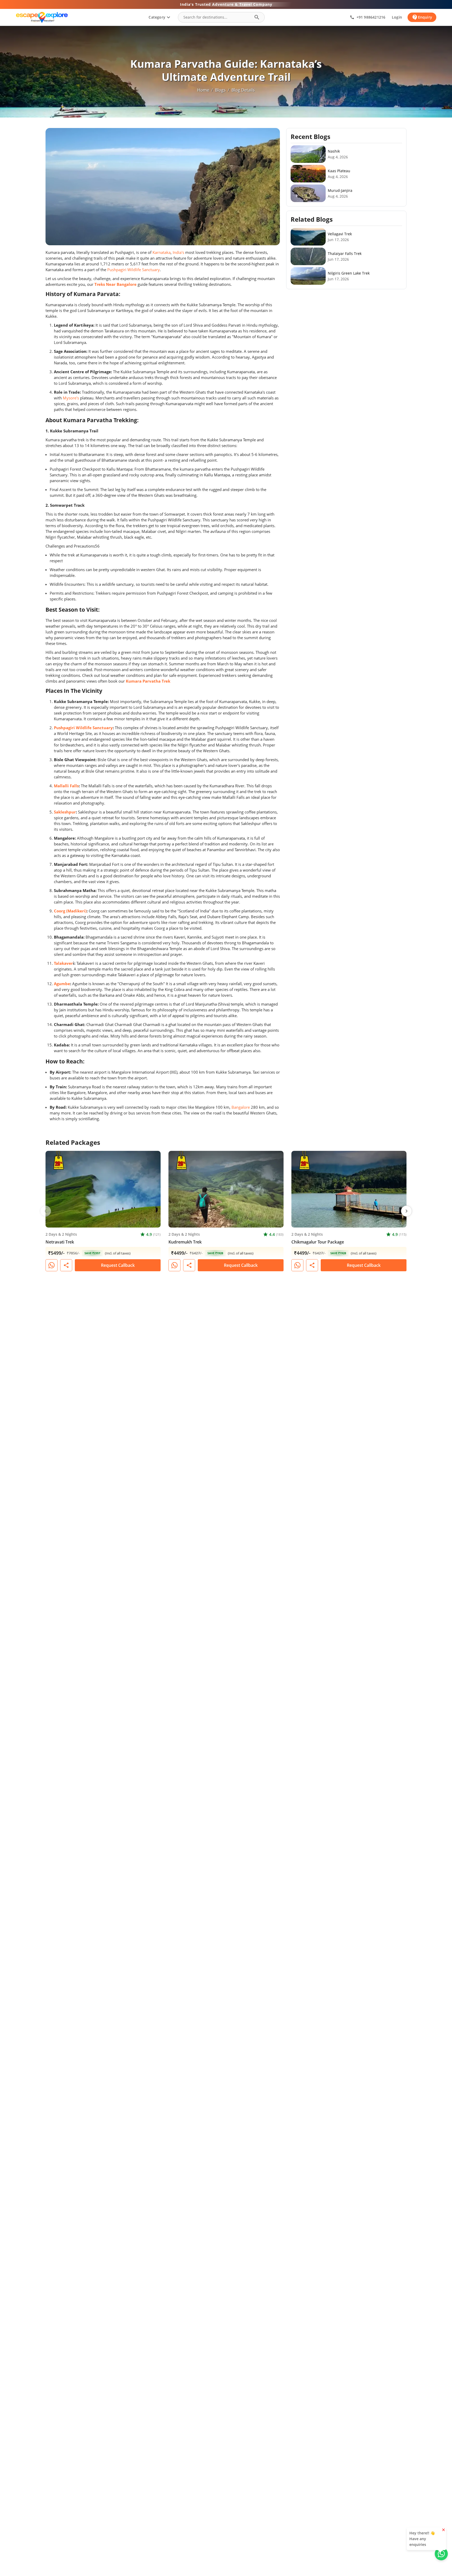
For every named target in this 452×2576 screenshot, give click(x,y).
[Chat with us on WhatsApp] (441, 2554)
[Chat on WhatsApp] (52, 1265)
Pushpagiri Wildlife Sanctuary (134, 270)
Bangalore (241, 1107)
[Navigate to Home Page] (42, 17)
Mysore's (71, 398)
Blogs (220, 90)
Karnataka (162, 252)
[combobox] (217, 17)
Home (203, 90)
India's (178, 252)
